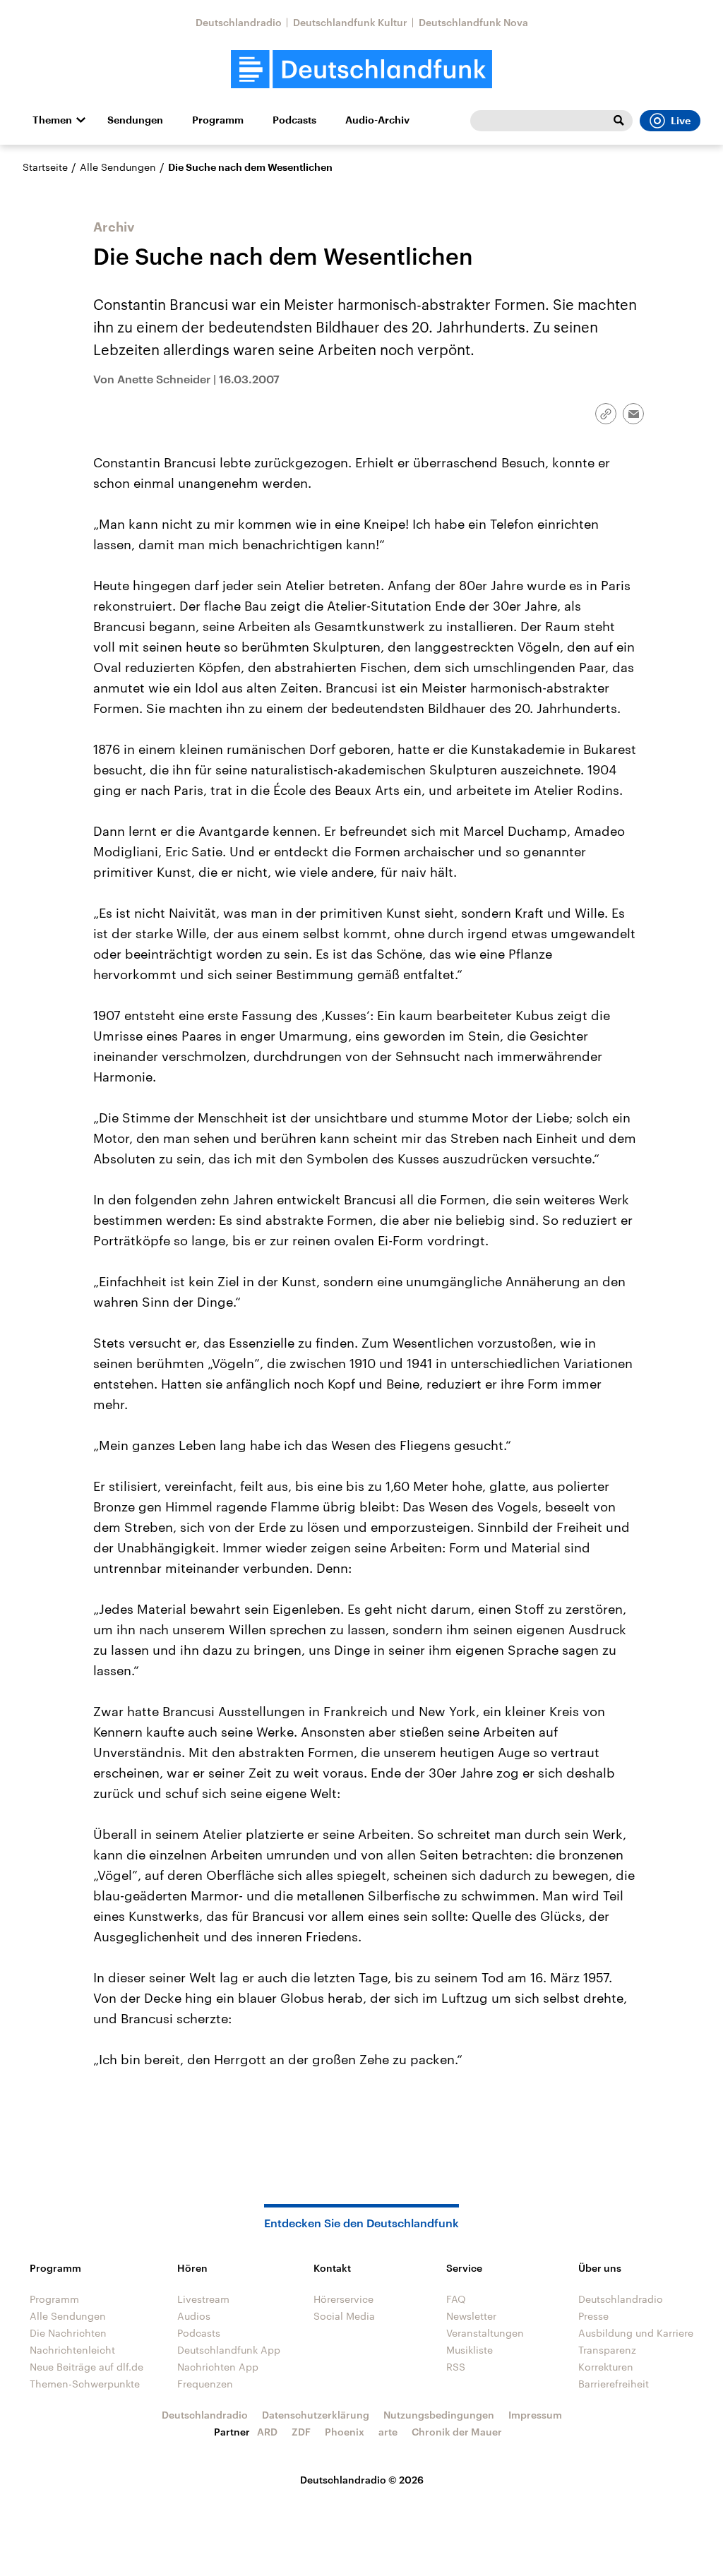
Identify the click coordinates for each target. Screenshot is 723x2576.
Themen (52, 120)
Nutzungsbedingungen (439, 2415)
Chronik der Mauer (457, 2432)
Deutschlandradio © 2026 (362, 2480)
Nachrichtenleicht (72, 2350)
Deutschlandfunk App (229, 2350)
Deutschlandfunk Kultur (350, 22)
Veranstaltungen (485, 2333)
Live (681, 121)
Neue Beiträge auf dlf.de (86, 2367)
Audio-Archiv (377, 120)
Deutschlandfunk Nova (473, 22)
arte (388, 2432)
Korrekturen (606, 2367)
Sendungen (135, 120)
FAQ (456, 2299)
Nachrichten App (218, 2367)
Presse (593, 2316)
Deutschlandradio (239, 22)
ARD (267, 2432)
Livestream (203, 2299)
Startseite (45, 167)
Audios (194, 2316)
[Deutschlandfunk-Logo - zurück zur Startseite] (361, 70)
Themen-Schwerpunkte (85, 2384)
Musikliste (470, 2350)
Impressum (535, 2415)
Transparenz (607, 2350)
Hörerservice (343, 2299)
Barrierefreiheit (614, 2384)
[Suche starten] (619, 121)
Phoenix (345, 2432)
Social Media (344, 2316)
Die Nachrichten (68, 2333)
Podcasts (294, 120)
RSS (456, 2367)
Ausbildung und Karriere (636, 2333)
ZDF (301, 2432)
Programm (218, 120)
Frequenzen (205, 2384)
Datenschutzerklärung (316, 2415)
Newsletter (471, 2316)
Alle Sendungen (118, 167)
